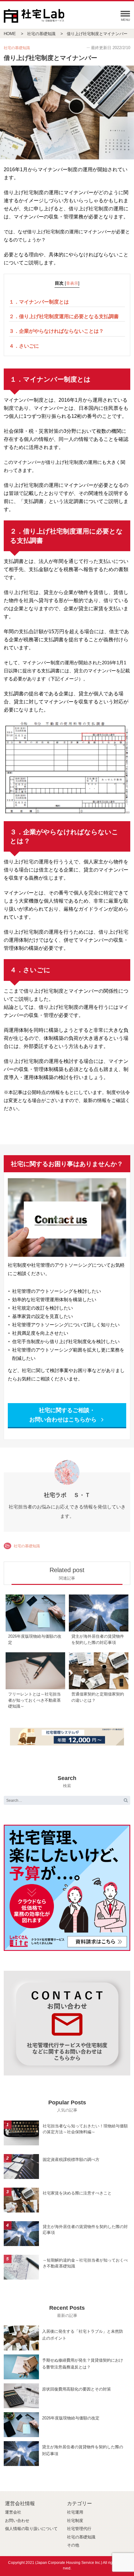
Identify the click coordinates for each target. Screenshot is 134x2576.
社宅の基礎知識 (27, 1546)
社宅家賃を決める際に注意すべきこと (77, 2193)
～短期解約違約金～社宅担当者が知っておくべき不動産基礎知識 (85, 2263)
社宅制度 (75, 2521)
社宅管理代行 (79, 2529)
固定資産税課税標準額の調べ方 (71, 2160)
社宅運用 (75, 2512)
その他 (73, 2545)
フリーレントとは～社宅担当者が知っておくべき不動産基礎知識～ (34, 1700)
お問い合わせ (17, 2521)
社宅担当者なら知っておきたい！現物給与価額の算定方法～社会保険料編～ (85, 2129)
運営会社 (13, 2512)
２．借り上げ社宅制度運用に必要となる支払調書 (64, 316)
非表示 (72, 283)
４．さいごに (24, 346)
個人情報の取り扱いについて (31, 2529)
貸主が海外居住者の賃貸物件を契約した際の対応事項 (85, 2230)
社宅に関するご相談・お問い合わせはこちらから (64, 1415)
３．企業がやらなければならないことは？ (56, 331)
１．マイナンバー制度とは (39, 302)
